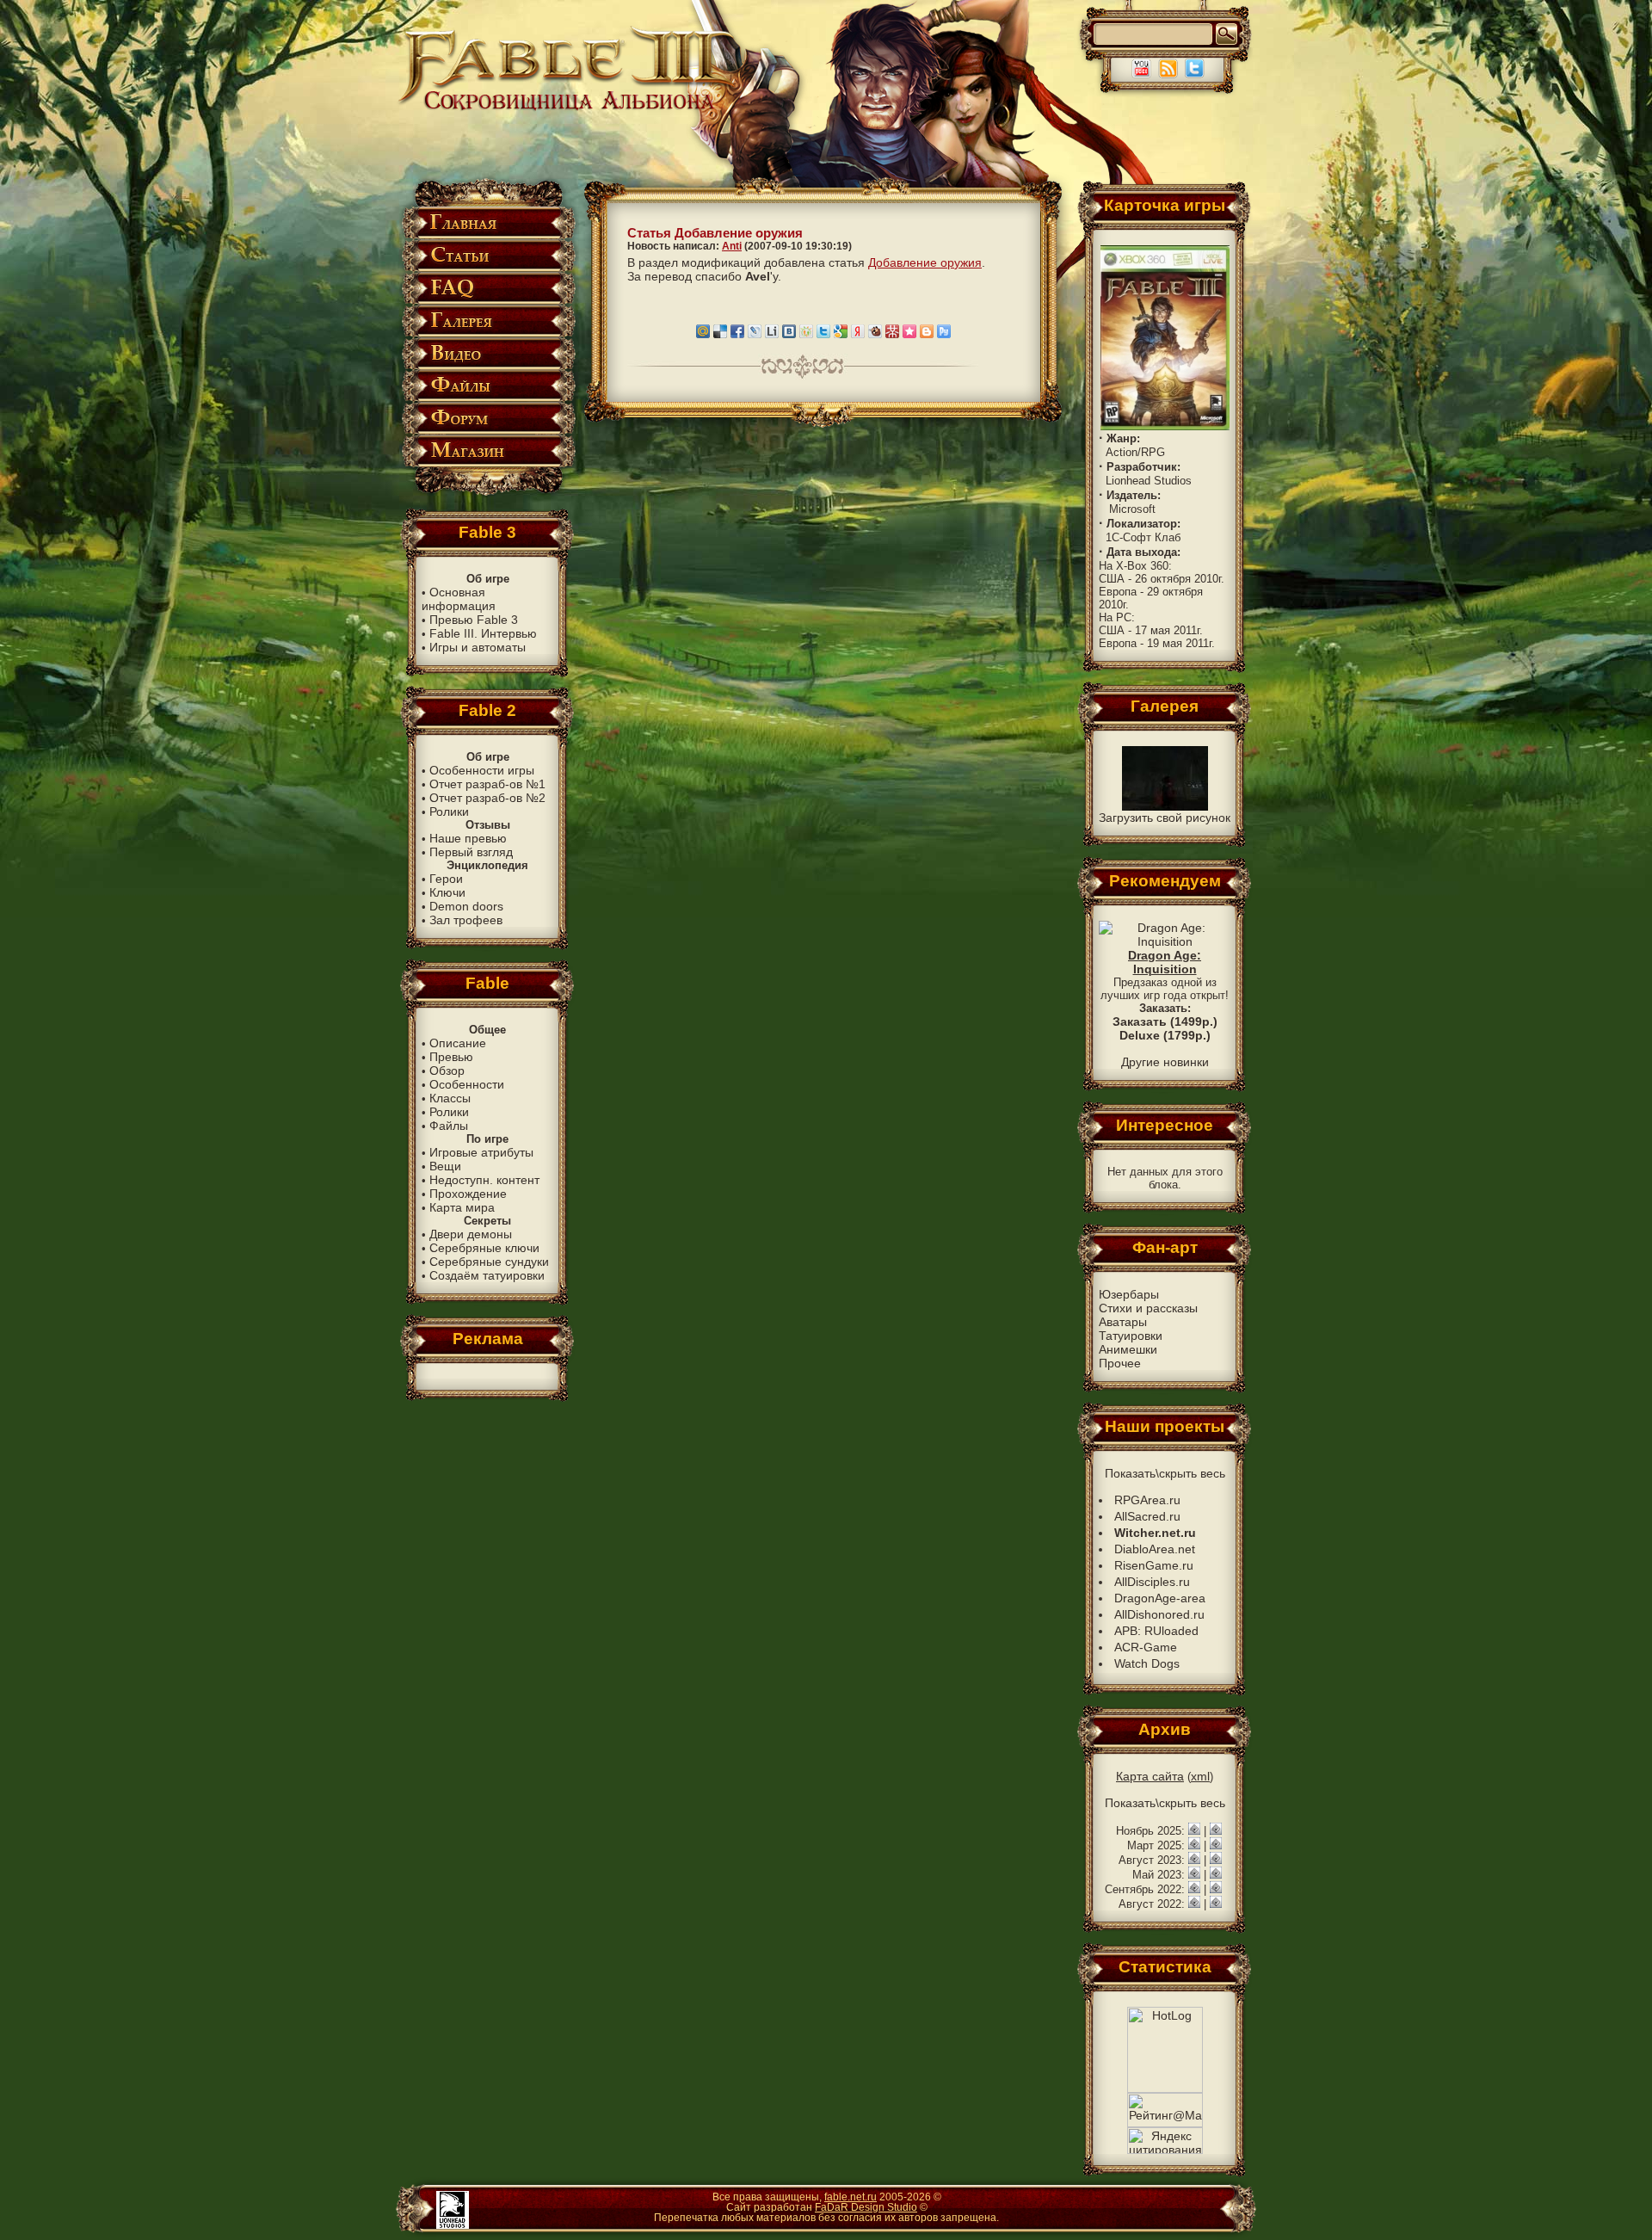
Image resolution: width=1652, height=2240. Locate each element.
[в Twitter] (823, 334)
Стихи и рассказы (1148, 1308)
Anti (732, 246)
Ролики (449, 811)
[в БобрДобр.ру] (875, 334)
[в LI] (772, 334)
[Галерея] (487, 333)
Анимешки (1128, 1349)
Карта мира (462, 1207)
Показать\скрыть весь (1165, 1473)
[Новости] (1194, 1830)
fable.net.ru (851, 2197)
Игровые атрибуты (481, 1152)
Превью (451, 1057)
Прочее (1120, 1363)
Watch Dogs (1147, 1663)
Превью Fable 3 (474, 620)
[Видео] (487, 366)
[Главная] (487, 235)
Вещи (445, 1166)
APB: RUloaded (1156, 1631)
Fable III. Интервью (483, 633)
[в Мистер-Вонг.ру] (892, 334)
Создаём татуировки (487, 1275)
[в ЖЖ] (755, 334)
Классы (450, 1098)
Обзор (447, 1071)
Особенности (467, 1084)
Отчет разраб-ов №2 (487, 798)
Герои (446, 879)
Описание (458, 1043)
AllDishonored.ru (1159, 1614)
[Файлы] (487, 398)
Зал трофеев (466, 920)
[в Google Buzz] (841, 334)
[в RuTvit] (944, 334)
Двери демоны (471, 1234)
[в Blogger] (927, 334)
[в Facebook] (737, 334)
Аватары (1123, 1322)
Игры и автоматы (478, 647)
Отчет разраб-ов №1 (487, 784)
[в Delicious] (720, 334)
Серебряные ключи (484, 1248)
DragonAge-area (1160, 1598)
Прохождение (468, 1194)
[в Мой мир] (703, 334)
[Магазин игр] (487, 463)
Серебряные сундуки (489, 1262)
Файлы (449, 1126)
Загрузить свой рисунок (1165, 818)
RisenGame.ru (1154, 1565)
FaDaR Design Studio (866, 2207)
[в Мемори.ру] (909, 334)
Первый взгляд (471, 852)
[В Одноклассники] (806, 334)
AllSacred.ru (1147, 1516)
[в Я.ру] (858, 334)
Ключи (447, 892)
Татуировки (1131, 1336)
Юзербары (1129, 1294)
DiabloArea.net (1155, 1549)
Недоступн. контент (484, 1180)
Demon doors (466, 906)
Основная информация (459, 599)
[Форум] (487, 431)
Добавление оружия (925, 262)
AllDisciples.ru (1152, 1582)
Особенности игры (482, 770)
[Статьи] (487, 268)
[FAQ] (487, 301)
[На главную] (569, 109)
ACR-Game (1146, 1647)
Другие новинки (1165, 1062)
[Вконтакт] (789, 334)
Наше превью (468, 838)
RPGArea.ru (1147, 1500)
